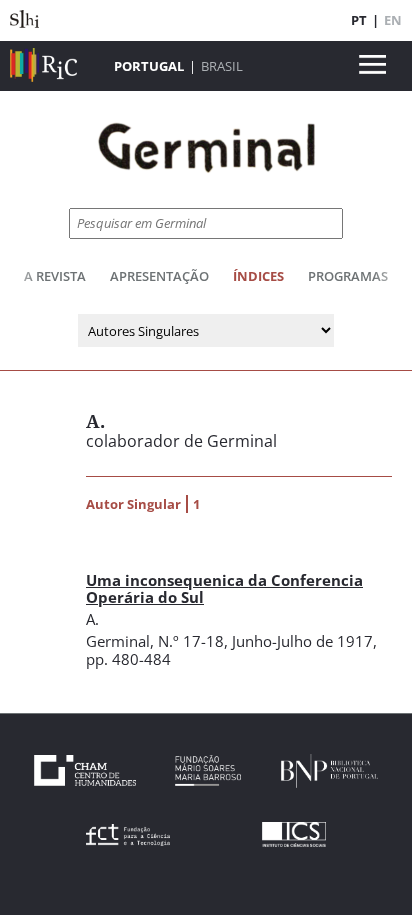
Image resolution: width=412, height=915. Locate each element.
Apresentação (159, 276)
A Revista (55, 276)
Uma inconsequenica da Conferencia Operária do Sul (224, 588)
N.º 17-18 (191, 641)
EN (393, 20)
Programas (348, 276)
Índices (258, 276)
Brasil (222, 66)
